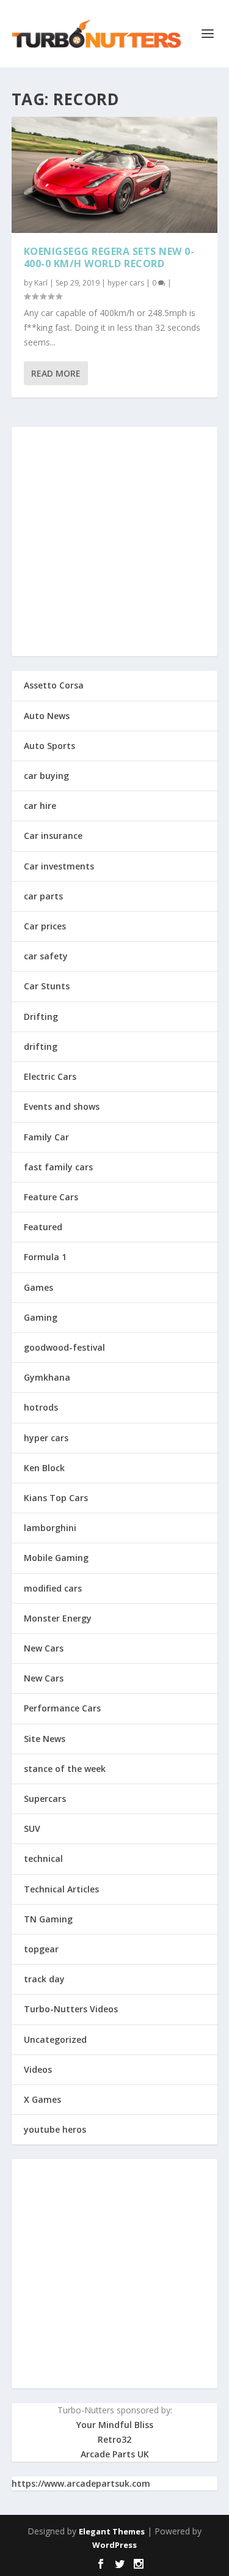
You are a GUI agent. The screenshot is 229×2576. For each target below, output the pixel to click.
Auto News (47, 716)
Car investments (59, 866)
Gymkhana (47, 1377)
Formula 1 (45, 1257)
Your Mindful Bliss (115, 2425)
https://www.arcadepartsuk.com (81, 2483)
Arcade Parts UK (115, 2454)
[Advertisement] (114, 541)
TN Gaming (48, 1919)
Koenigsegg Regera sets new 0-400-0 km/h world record (109, 258)
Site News (45, 1739)
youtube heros (55, 2129)
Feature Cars (51, 1197)
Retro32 (114, 2439)
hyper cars (126, 283)
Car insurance (53, 836)
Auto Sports (49, 746)
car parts (43, 896)
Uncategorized (55, 2039)
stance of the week (65, 1769)
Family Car (46, 1137)
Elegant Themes (112, 2531)
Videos (38, 2069)
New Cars (44, 1648)
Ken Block (44, 1468)
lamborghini (50, 1528)
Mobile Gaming (56, 1558)
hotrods (41, 1407)
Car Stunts (47, 986)
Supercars (45, 1799)
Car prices (45, 926)
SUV (32, 1829)
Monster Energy (58, 1618)
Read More (56, 373)
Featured (43, 1227)
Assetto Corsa (54, 685)
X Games (42, 2099)
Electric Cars (50, 1076)
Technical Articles (61, 1889)
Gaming (41, 1317)
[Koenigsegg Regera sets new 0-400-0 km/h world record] (115, 175)
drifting (41, 1046)
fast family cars (58, 1167)
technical (43, 1858)
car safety (46, 956)
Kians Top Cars (56, 1498)
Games (38, 1287)
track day (44, 1979)
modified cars (53, 1588)
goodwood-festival (64, 1347)
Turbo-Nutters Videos (71, 2009)
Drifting (41, 1017)
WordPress (114, 2545)
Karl (41, 283)
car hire (40, 806)
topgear (41, 1949)
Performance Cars (62, 1708)
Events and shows (62, 1106)
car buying (46, 776)
